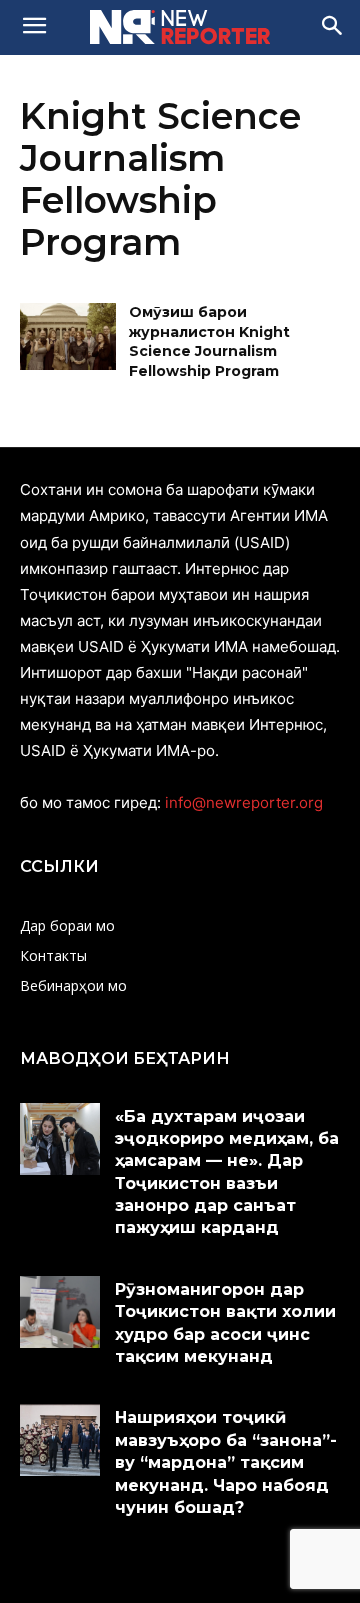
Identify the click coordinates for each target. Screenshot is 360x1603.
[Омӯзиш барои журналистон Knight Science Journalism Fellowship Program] (68, 336)
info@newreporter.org (244, 802)
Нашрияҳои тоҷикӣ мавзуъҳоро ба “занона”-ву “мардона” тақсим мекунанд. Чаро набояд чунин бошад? (226, 1462)
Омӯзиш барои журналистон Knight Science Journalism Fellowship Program (209, 341)
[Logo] (180, 27)
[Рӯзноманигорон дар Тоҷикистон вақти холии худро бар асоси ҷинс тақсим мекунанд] (60, 1312)
